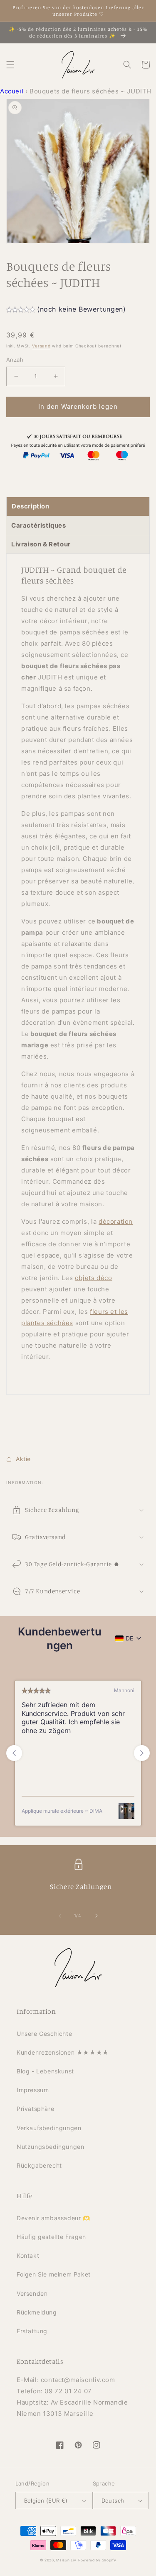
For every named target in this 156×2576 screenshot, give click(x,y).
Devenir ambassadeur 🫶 (53, 2218)
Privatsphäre (35, 2109)
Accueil (12, 91)
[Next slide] (142, 1753)
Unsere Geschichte (44, 2034)
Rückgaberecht (39, 2165)
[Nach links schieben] (60, 1916)
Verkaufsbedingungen (49, 2128)
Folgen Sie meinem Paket (54, 2274)
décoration (116, 1221)
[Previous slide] (14, 1753)
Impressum (33, 2090)
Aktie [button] (23, 1459)
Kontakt (28, 2255)
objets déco (94, 1278)
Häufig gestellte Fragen (51, 2237)
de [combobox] (129, 1638)
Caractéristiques (39, 525)
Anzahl (15, 360)
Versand (41, 346)
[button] (10, 65)
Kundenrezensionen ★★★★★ (63, 2052)
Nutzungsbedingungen (50, 2147)
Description (31, 506)
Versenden (32, 2293)
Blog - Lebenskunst (45, 2071)
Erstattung (32, 2331)
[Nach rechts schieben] (97, 1916)
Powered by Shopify (97, 2560)
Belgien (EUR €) (46, 2501)
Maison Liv (66, 2560)
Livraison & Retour (41, 544)
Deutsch (113, 2501)
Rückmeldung (37, 2312)
